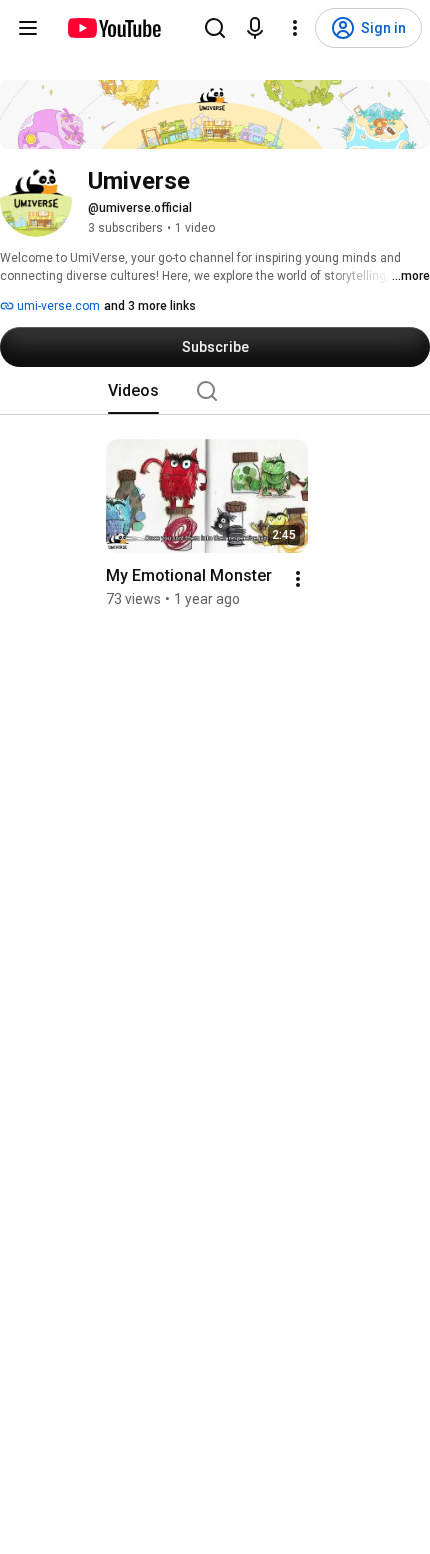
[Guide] (28, 28)
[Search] (215, 28)
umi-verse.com (57, 306)
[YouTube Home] (113, 28)
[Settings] (295, 28)
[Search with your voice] (255, 28)
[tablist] (215, 391)
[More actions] (298, 579)
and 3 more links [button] (150, 306)
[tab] (133, 391)
